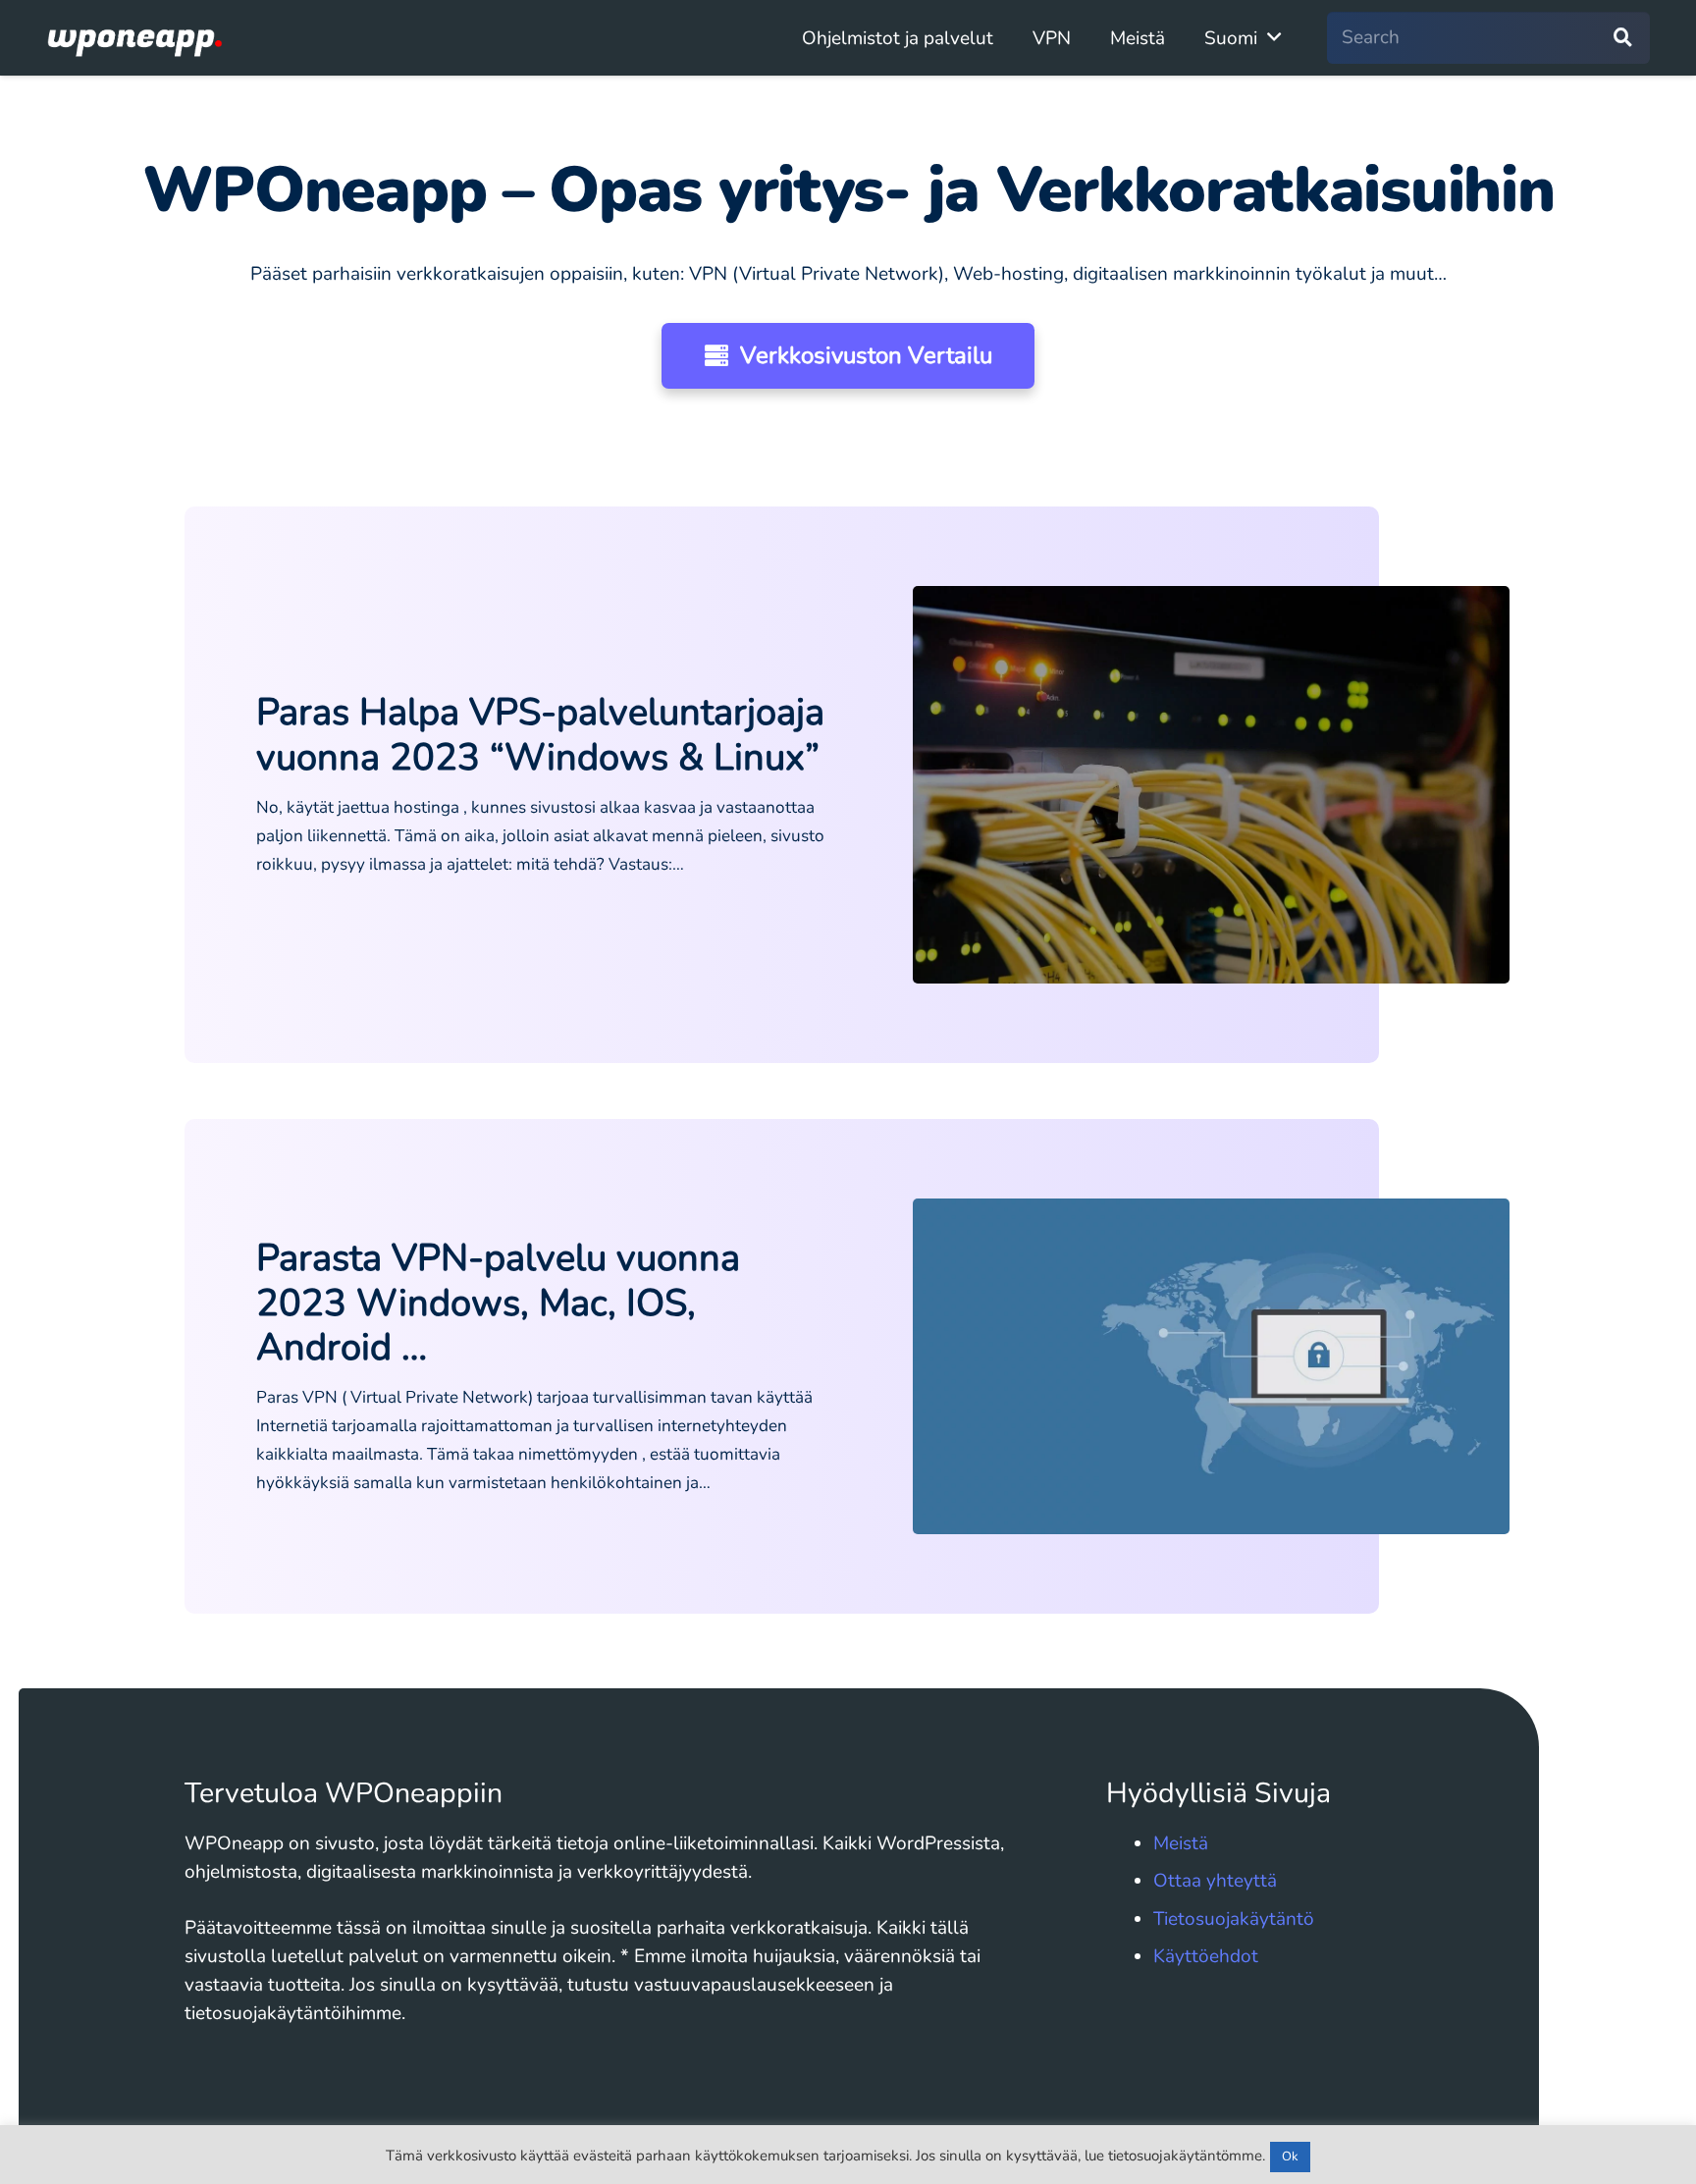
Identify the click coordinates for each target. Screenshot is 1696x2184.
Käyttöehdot (1206, 1956)
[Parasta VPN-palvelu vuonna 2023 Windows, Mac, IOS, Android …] (1211, 1366)
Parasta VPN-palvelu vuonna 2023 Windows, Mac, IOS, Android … (498, 1303)
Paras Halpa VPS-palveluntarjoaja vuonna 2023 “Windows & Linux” (540, 735)
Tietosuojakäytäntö (1234, 1919)
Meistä (1181, 1843)
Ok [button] (1290, 2157)
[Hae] (1623, 38)
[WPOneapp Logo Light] (135, 38)
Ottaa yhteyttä (1215, 1881)
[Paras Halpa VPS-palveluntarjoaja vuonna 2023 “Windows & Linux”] (1211, 785)
